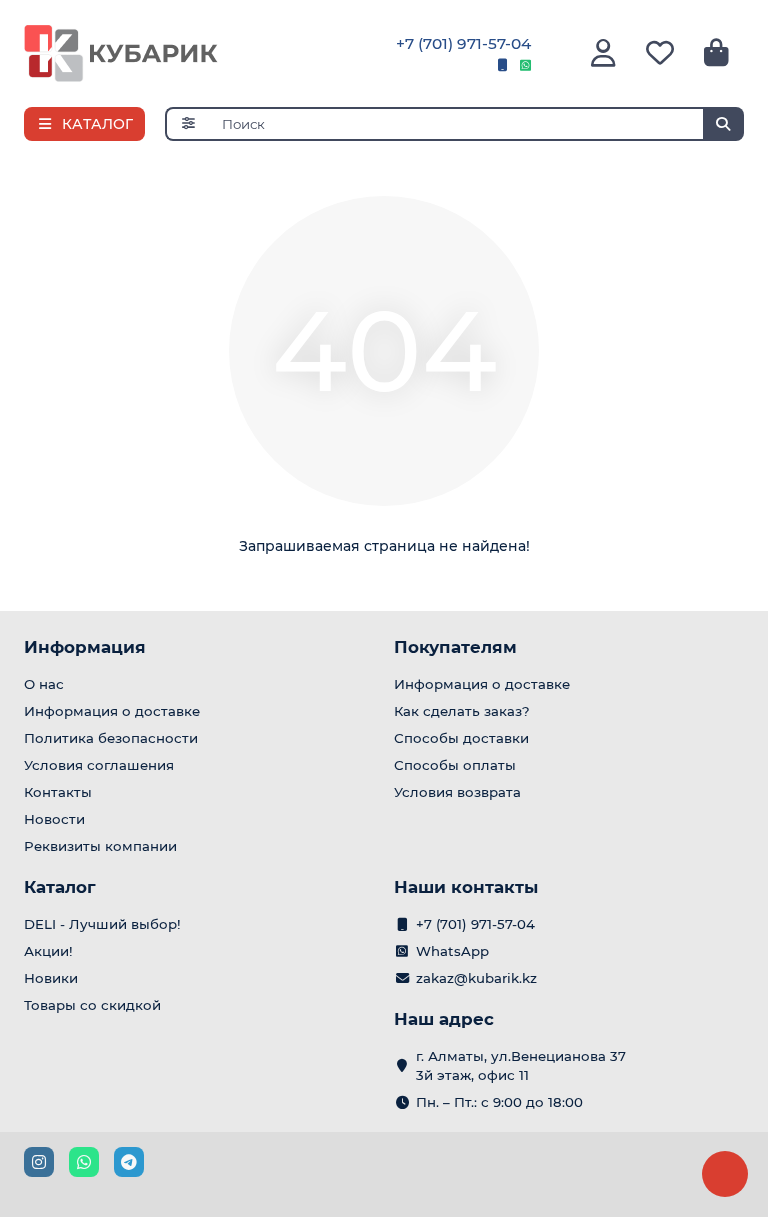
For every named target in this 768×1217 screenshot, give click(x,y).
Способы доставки (461, 738)
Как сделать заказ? (462, 711)
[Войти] (603, 53)
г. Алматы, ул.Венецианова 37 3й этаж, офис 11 (521, 1065)
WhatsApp (452, 951)
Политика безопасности (111, 738)
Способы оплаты (455, 765)
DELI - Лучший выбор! (102, 924)
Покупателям (455, 647)
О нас (44, 684)
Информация (85, 647)
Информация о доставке (112, 711)
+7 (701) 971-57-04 (463, 43)
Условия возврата (457, 792)
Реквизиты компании (100, 846)
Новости (54, 819)
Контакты (58, 792)
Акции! (48, 951)
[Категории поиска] (187, 124)
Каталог (60, 887)
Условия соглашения (99, 765)
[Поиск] (723, 124)
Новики (51, 978)
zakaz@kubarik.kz (476, 978)
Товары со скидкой (92, 1005)
